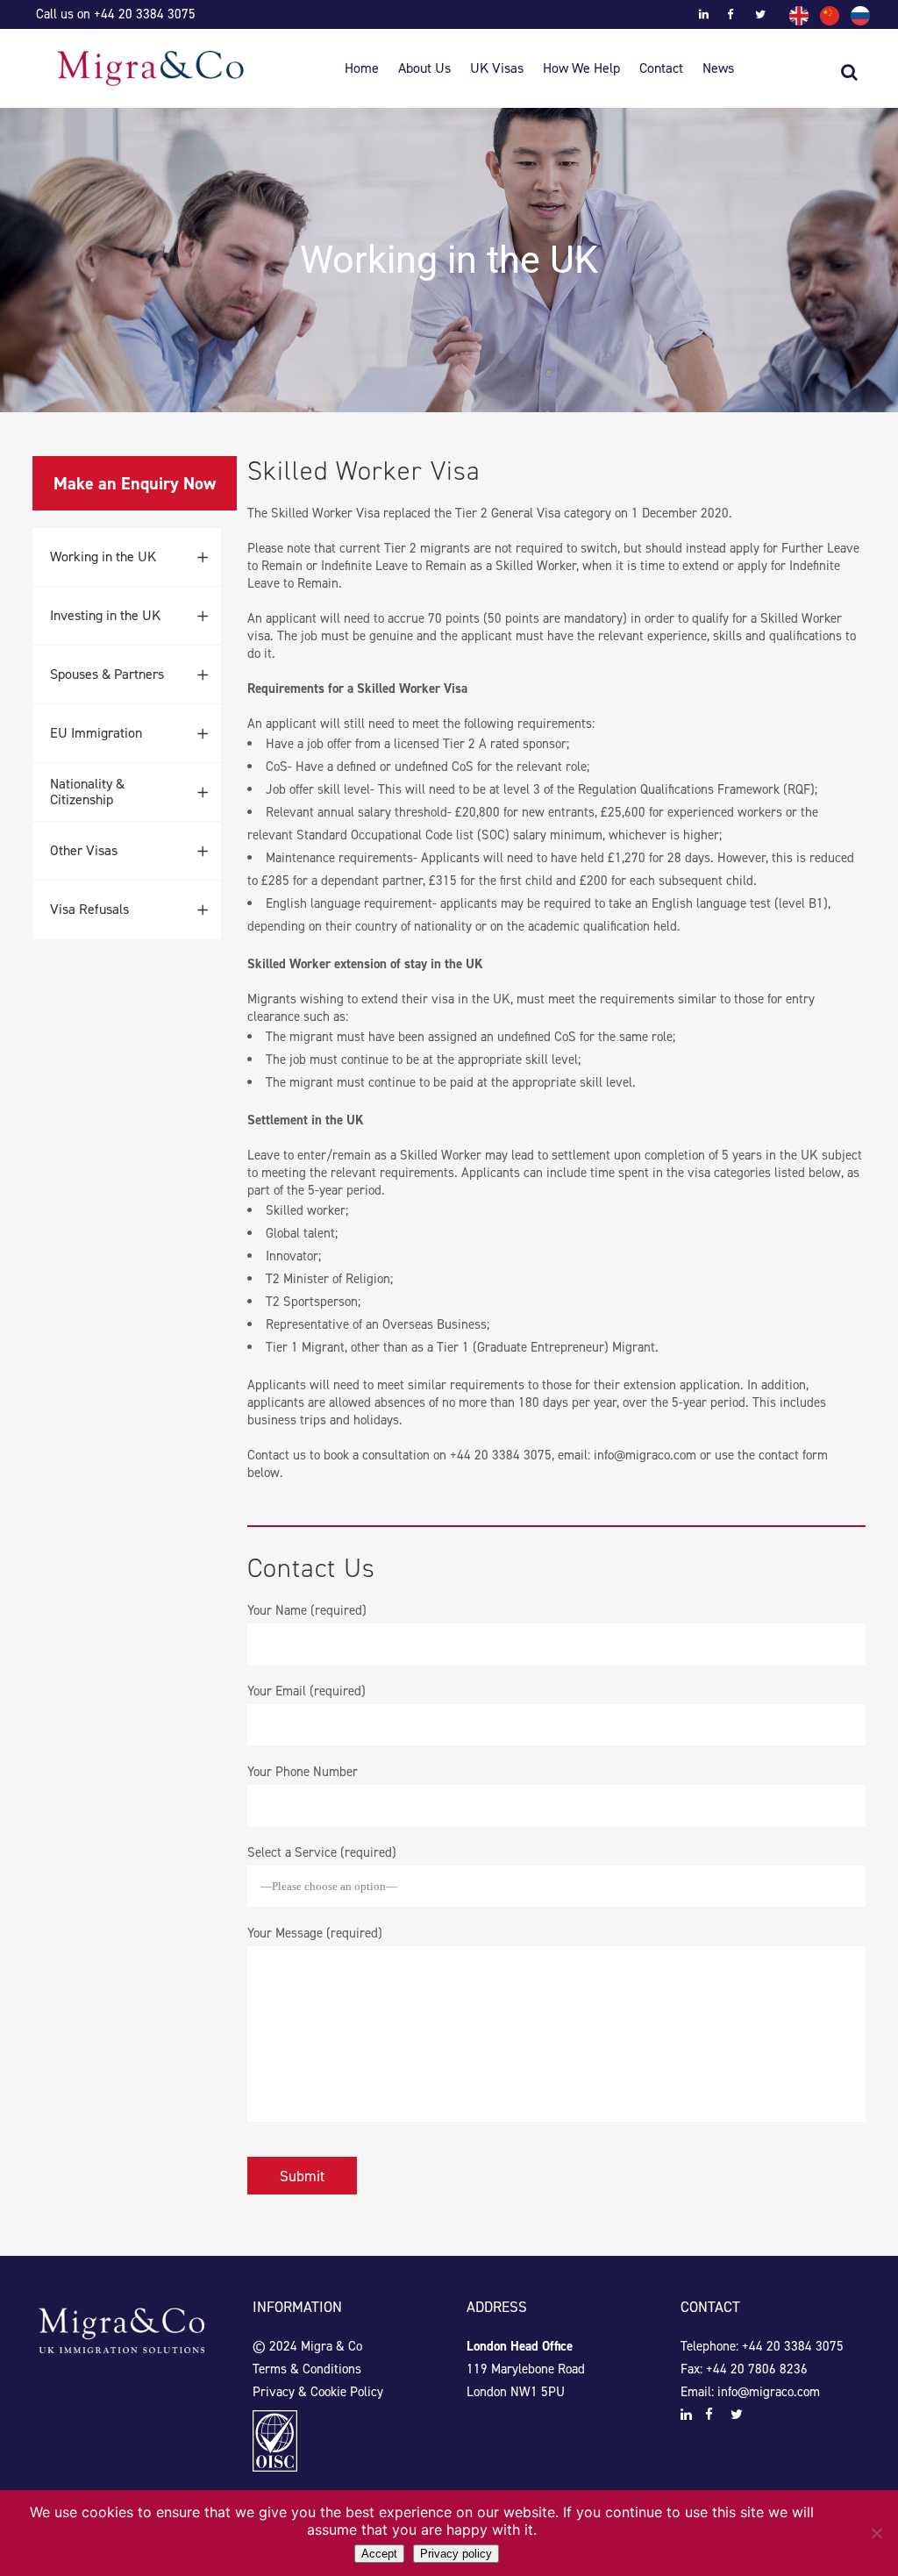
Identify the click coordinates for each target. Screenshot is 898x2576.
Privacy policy (456, 2554)
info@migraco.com (645, 1455)
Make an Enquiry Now (135, 483)
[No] (876, 2533)
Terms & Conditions (307, 2369)
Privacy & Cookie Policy (318, 2392)
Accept (379, 2554)
